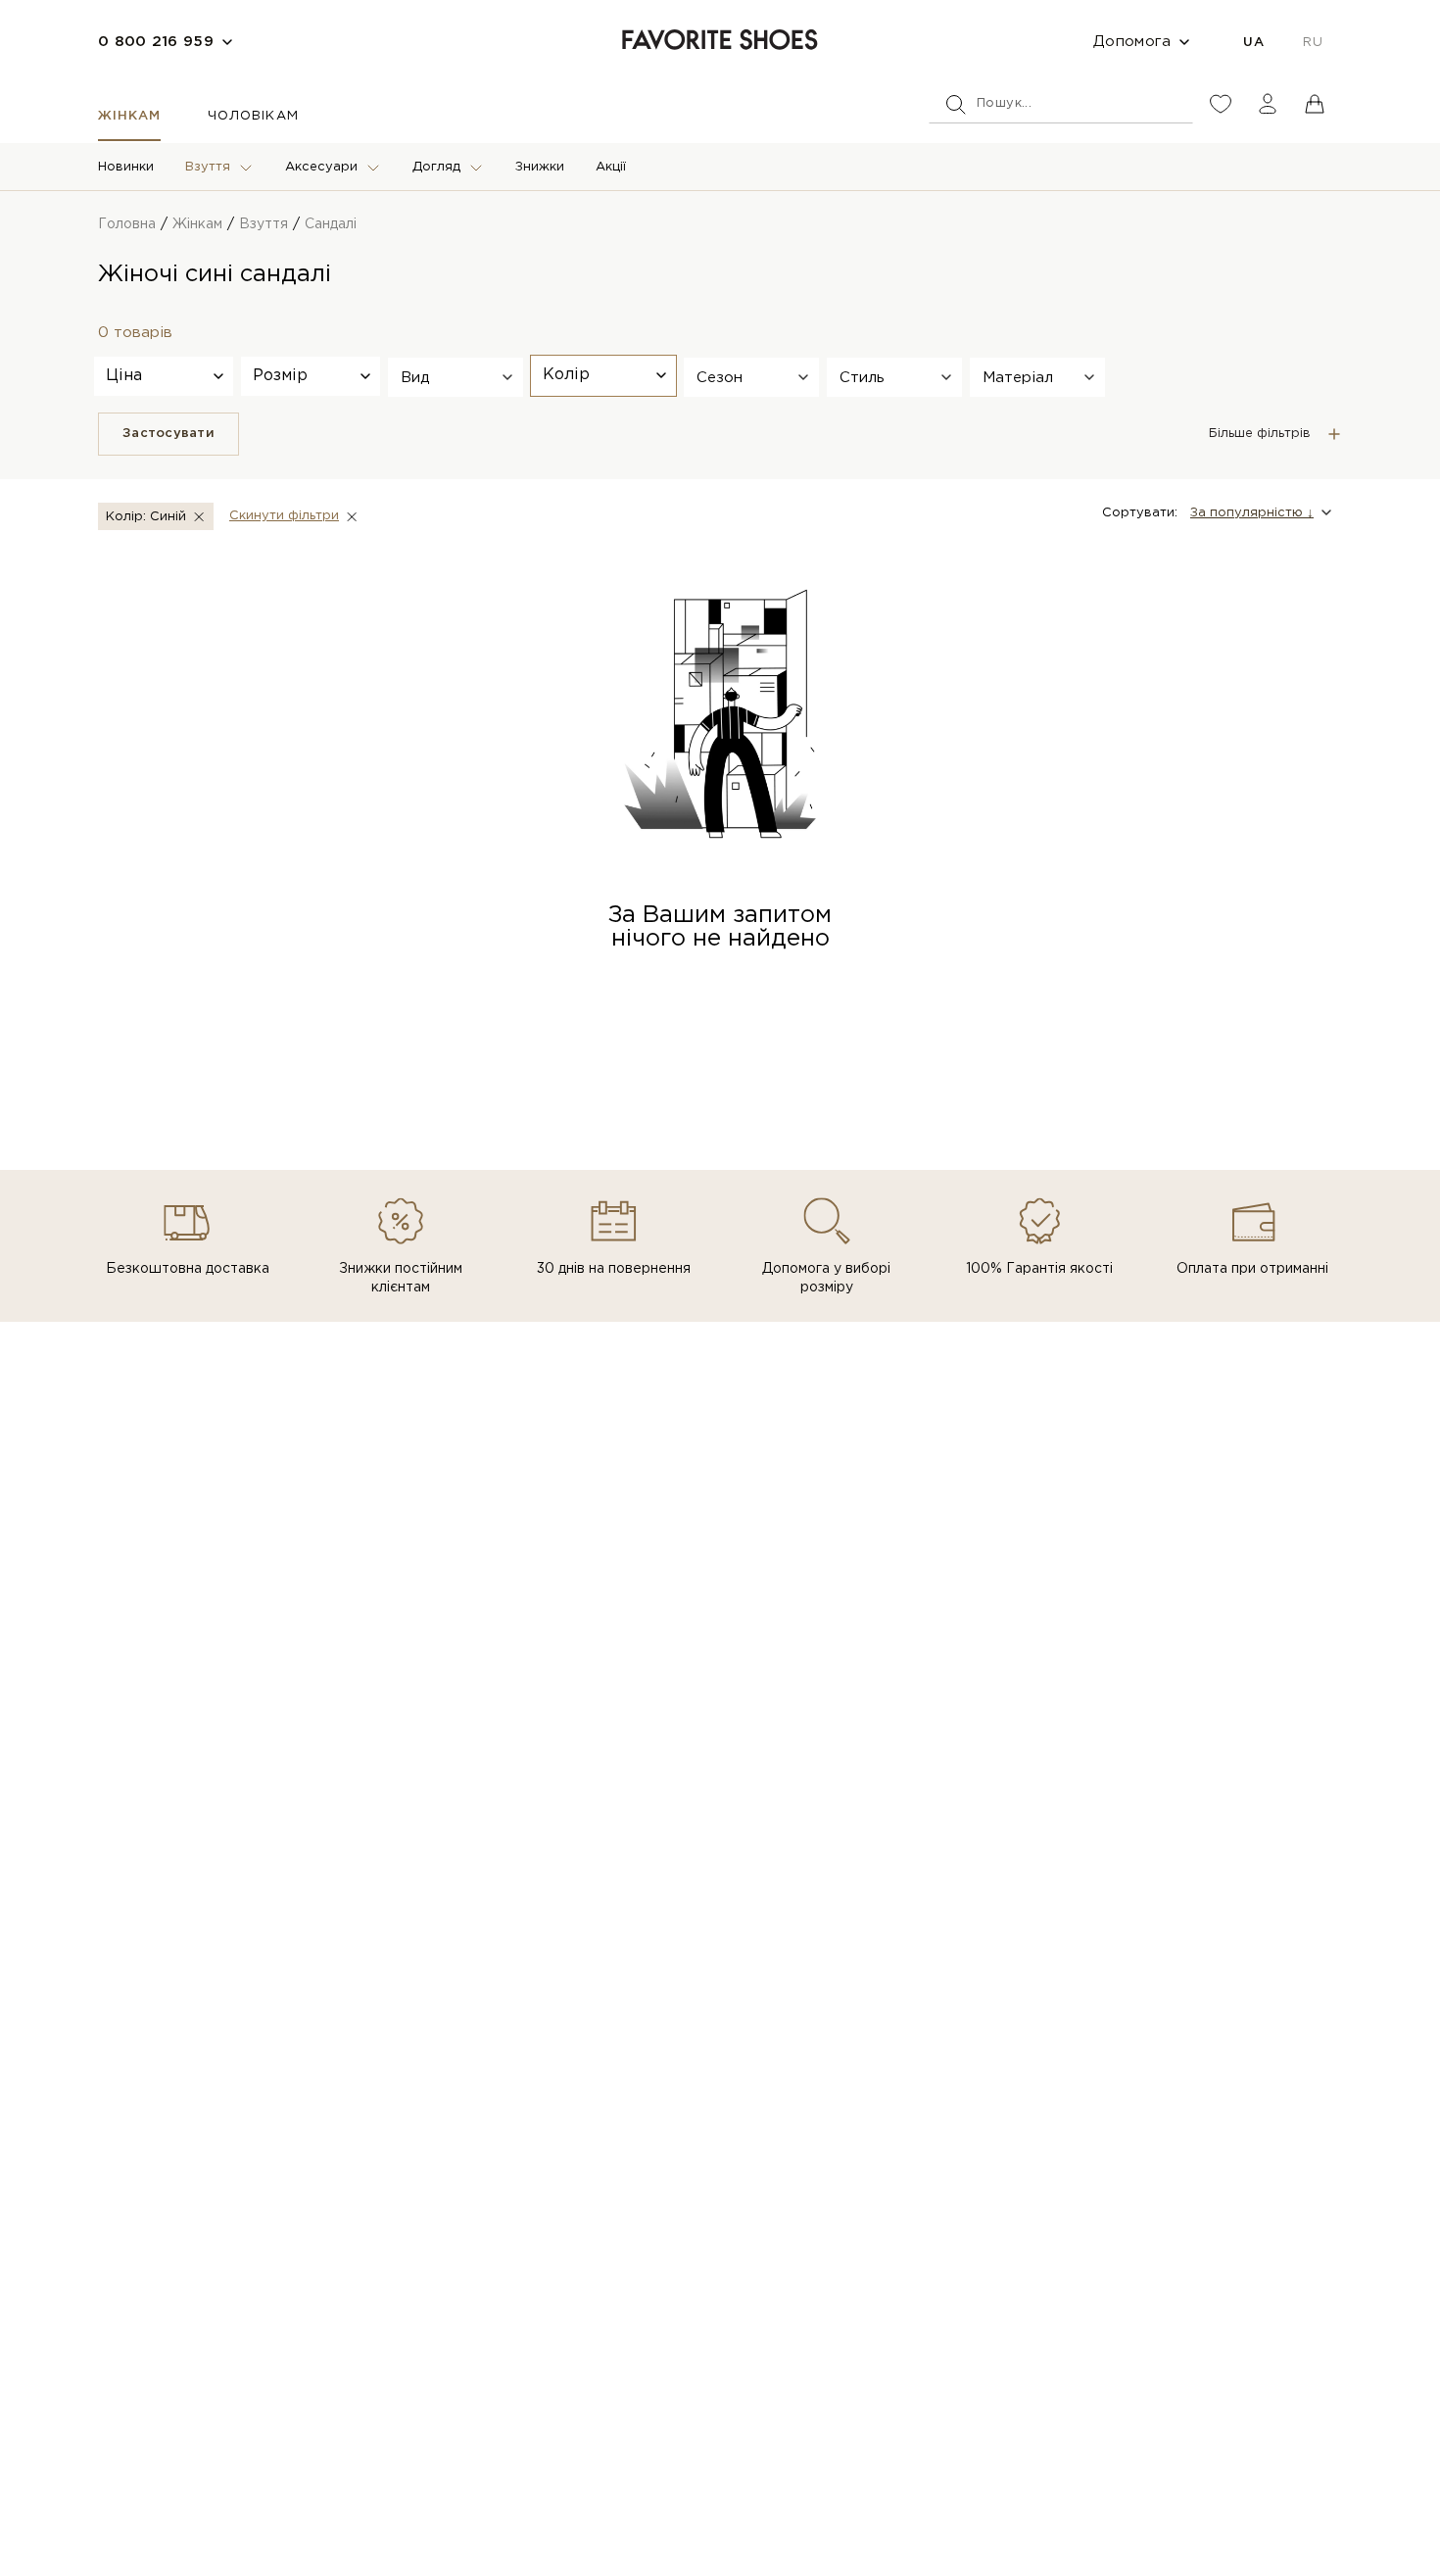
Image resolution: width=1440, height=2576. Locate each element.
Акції (611, 167)
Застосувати (168, 434)
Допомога (1132, 42)
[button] (456, 377)
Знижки (540, 167)
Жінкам (129, 116)
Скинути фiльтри (284, 516)
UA (1253, 43)
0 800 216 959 (156, 42)
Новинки (126, 167)
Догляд (436, 167)
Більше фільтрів (1260, 434)
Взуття (208, 167)
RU (1313, 43)
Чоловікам (253, 116)
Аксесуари (321, 167)
